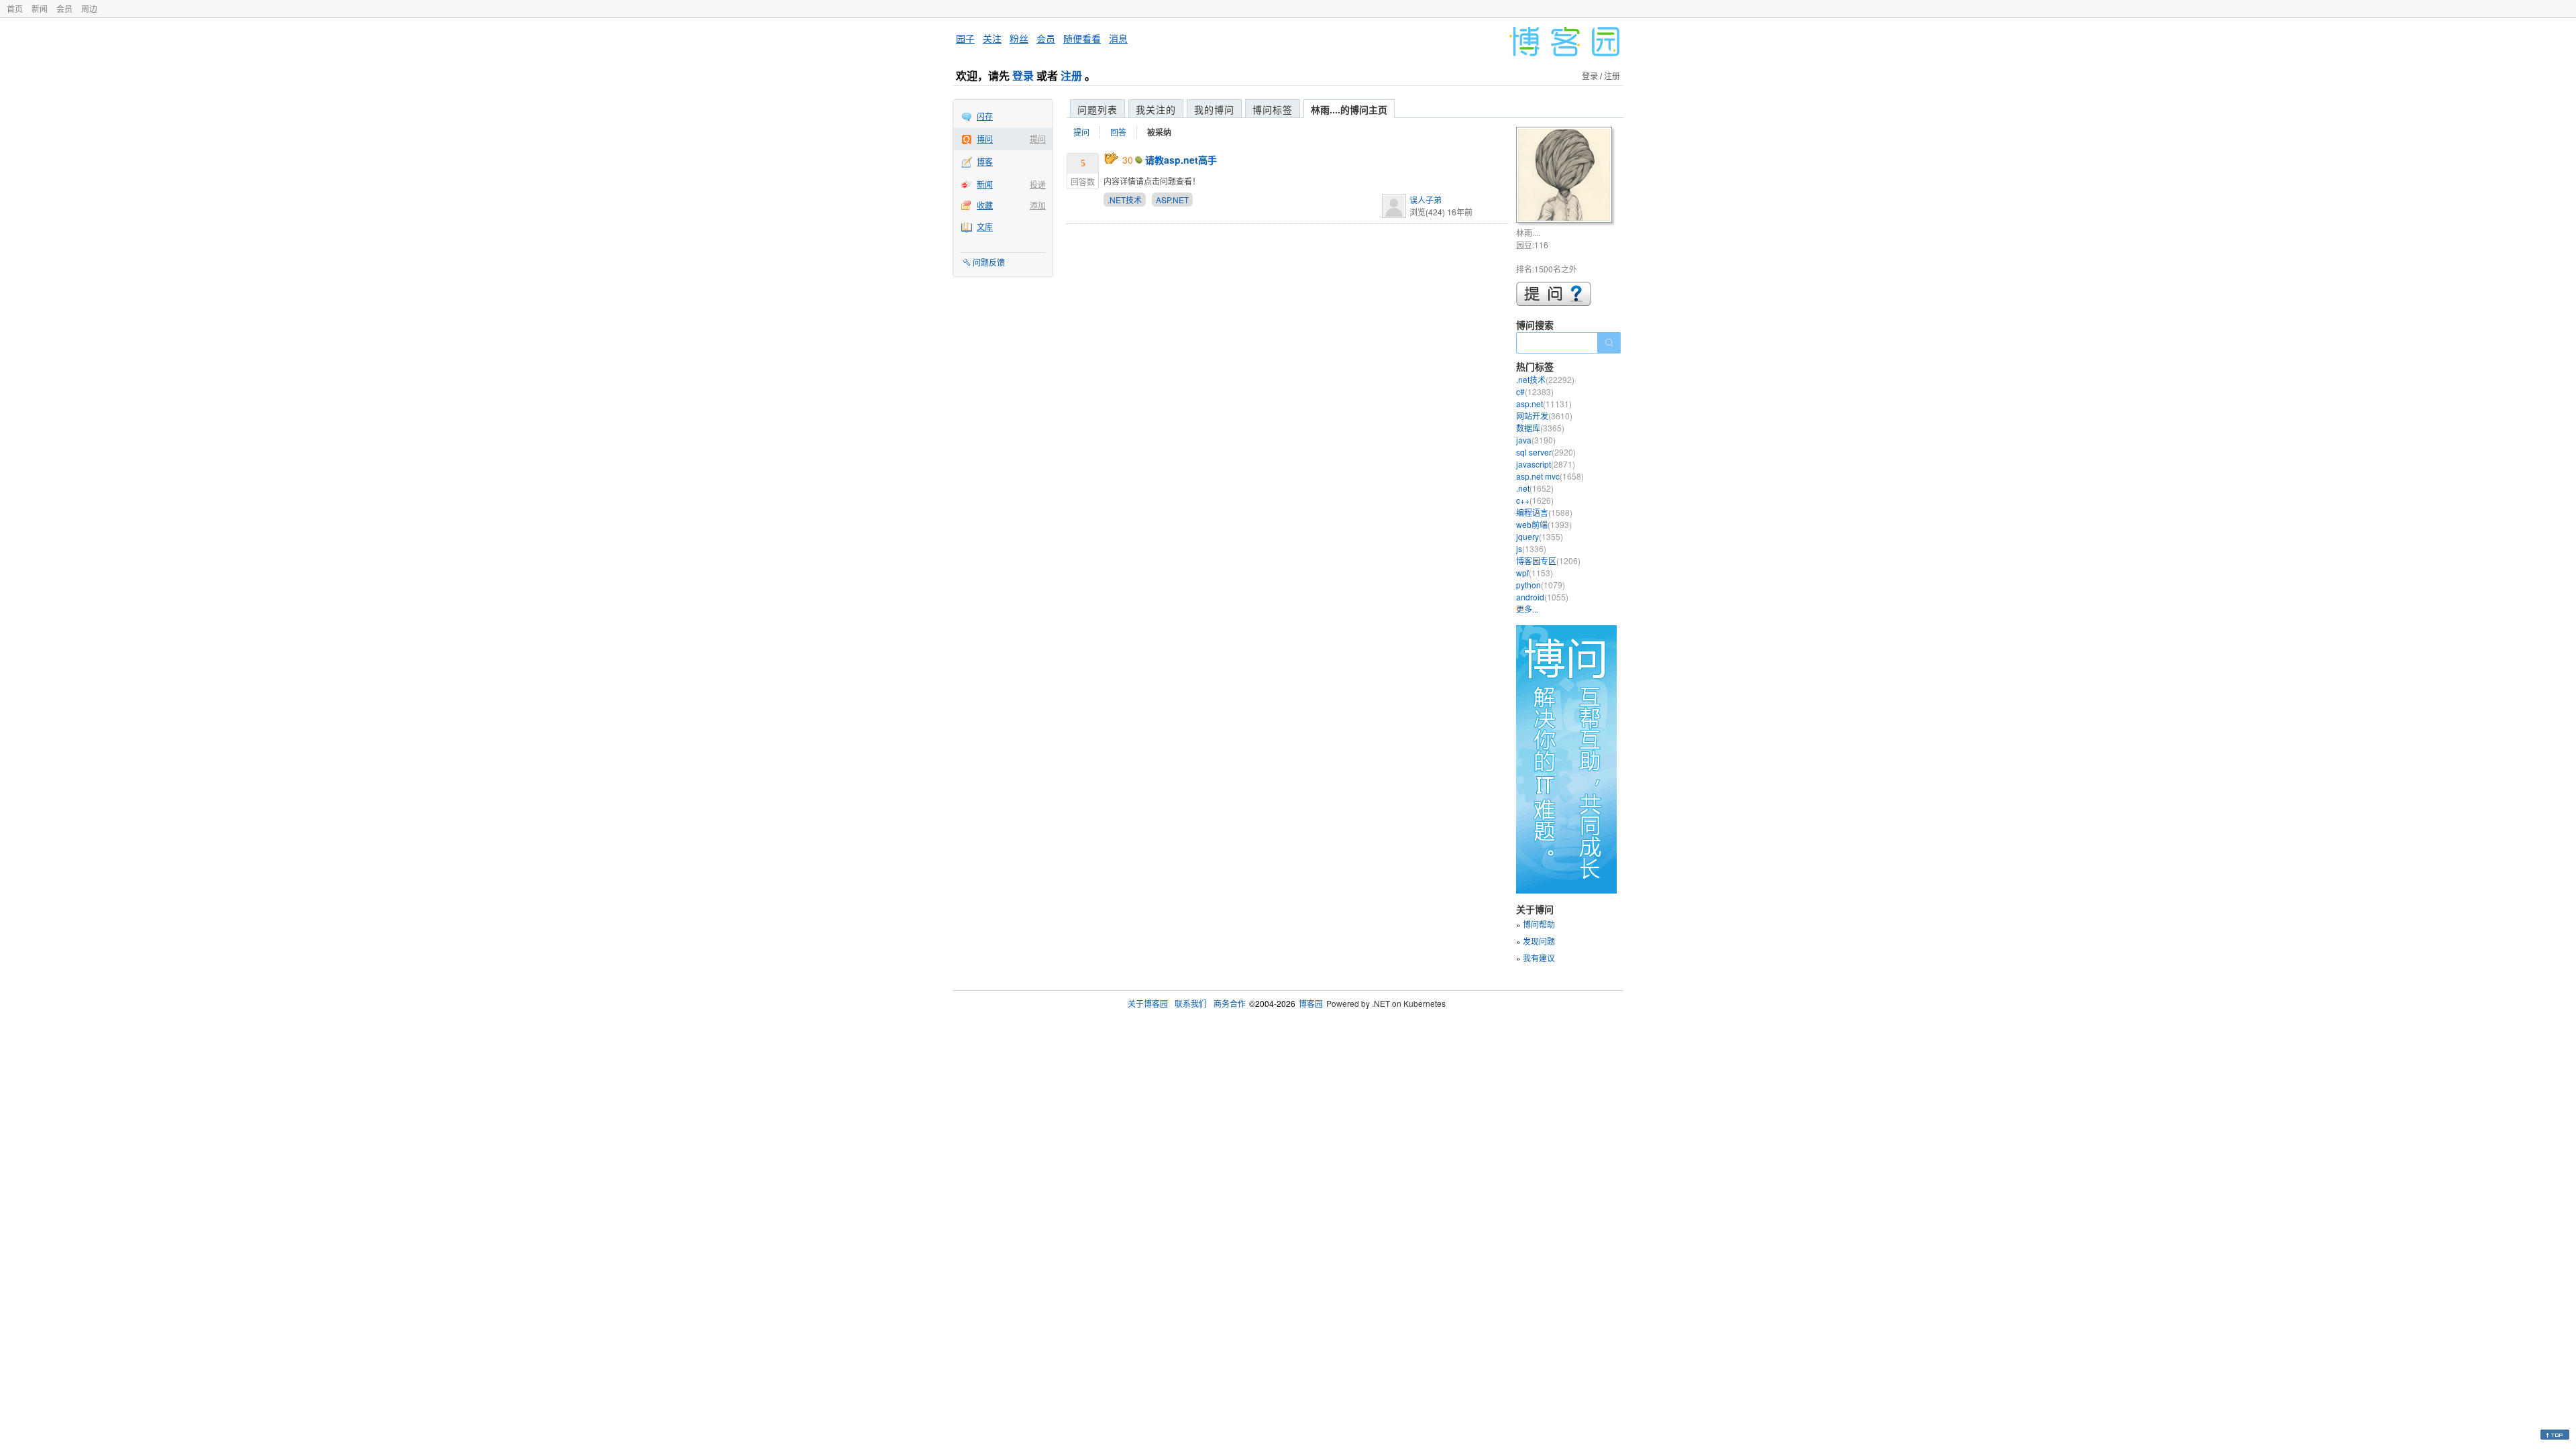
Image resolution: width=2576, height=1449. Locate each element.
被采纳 (1159, 132)
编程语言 (1544, 512)
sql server (1546, 452)
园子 (965, 38)
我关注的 (1156, 109)
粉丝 (1019, 38)
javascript (1546, 464)
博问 (985, 139)
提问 (1038, 139)
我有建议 (1539, 958)
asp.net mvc (1550, 476)
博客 (985, 161)
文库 (985, 226)
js (1531, 548)
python (1541, 585)
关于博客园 (1148, 1003)
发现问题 (1539, 941)
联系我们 (1191, 1003)
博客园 (1311, 1003)
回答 (1118, 132)
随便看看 (1082, 38)
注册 (1071, 75)
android (1542, 597)
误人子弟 (1426, 200)
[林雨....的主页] (1566, 177)
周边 (89, 8)
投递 (1038, 184)
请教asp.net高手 (1181, 160)
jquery (1540, 536)
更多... (1527, 609)
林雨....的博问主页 (1349, 109)
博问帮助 (1539, 924)
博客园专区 (1548, 560)
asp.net (1544, 404)
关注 (992, 38)
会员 (64, 8)
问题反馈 (989, 262)
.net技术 (1545, 379)
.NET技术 (1125, 200)
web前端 (1544, 524)
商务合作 (1230, 1003)
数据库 (1540, 428)
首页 (15, 8)
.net (1535, 488)
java (1536, 440)
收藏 (985, 205)
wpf (1535, 573)
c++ (1535, 500)
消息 (1118, 38)
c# (1535, 391)
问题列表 (1097, 109)
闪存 (985, 116)
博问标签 (1273, 109)
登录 (1023, 75)
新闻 (40, 8)
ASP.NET (1172, 200)
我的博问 (1214, 109)
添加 (1038, 205)
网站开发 (1544, 416)
